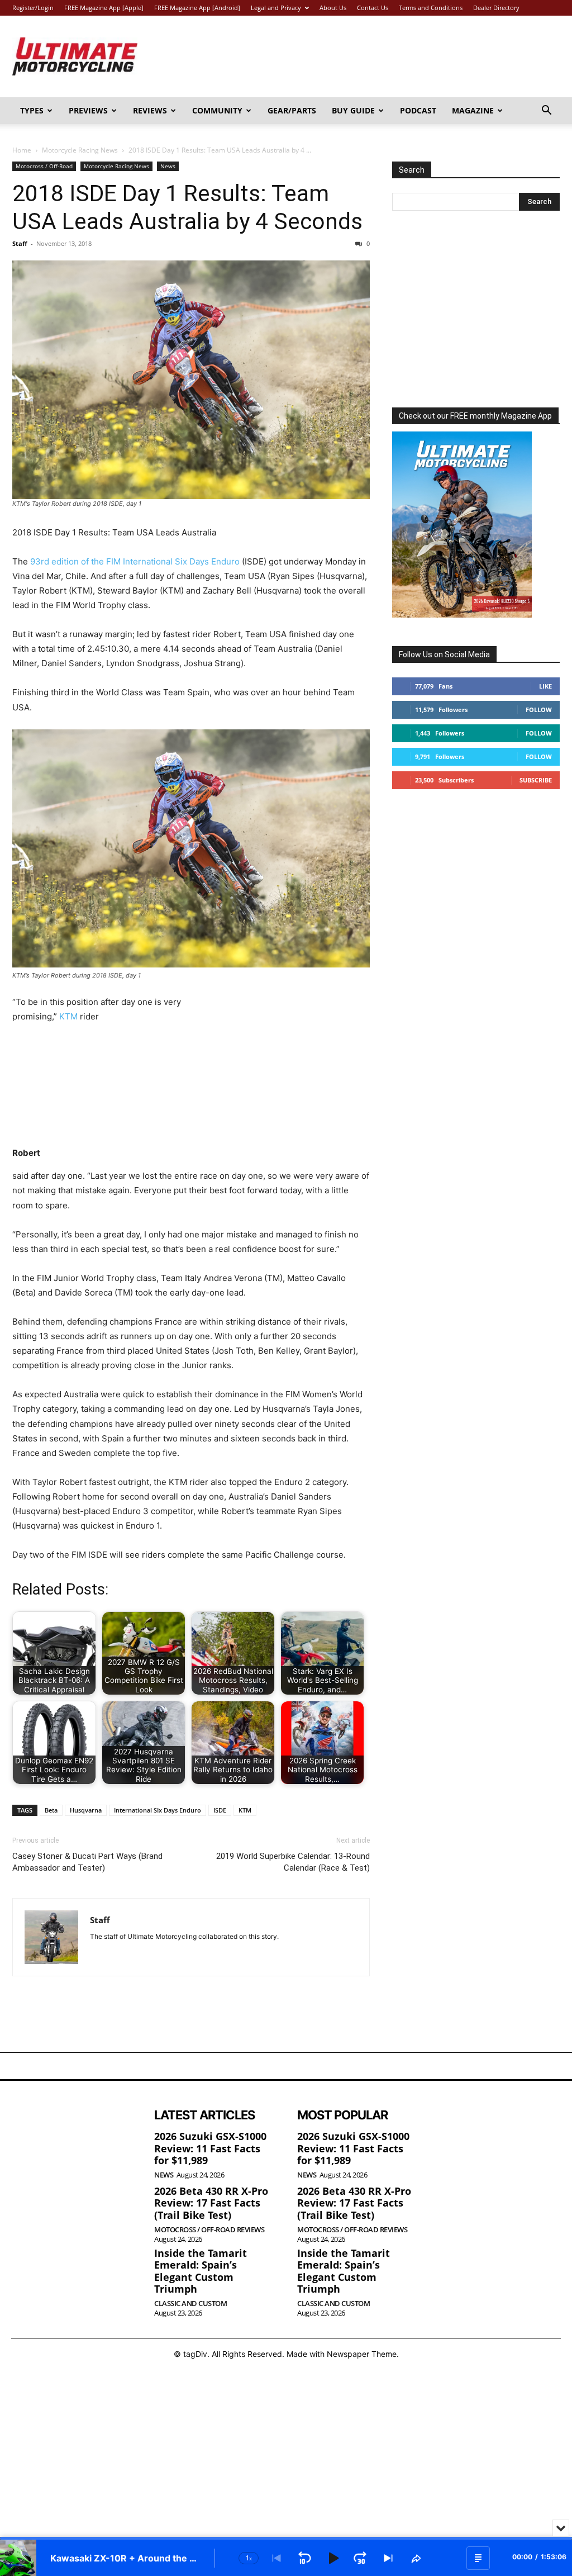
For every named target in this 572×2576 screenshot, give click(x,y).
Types (32, 110)
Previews (88, 110)
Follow (539, 710)
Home (22, 150)
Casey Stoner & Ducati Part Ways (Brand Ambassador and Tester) (87, 1862)
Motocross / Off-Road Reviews (209, 2230)
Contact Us (373, 8)
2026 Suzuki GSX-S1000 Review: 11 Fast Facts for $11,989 (210, 2148)
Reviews (150, 110)
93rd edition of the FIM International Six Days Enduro (135, 561)
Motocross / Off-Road (44, 166)
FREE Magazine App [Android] (197, 8)
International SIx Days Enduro (158, 1810)
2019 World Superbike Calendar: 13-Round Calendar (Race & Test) (293, 1862)
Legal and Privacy (276, 8)
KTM (68, 1016)
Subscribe (536, 780)
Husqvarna (86, 1810)
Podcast (418, 110)
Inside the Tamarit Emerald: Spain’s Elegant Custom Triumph (201, 2271)
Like (545, 686)
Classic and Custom (190, 2304)
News (168, 166)
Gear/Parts (292, 110)
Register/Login (33, 8)
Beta (51, 1810)
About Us (333, 8)
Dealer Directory (496, 8)
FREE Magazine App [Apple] (104, 8)
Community (217, 110)
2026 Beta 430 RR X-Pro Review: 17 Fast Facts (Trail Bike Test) (211, 2203)
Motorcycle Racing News (80, 150)
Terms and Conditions (431, 8)
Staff (20, 243)
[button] (546, 112)
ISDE (220, 1810)
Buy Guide (353, 110)
